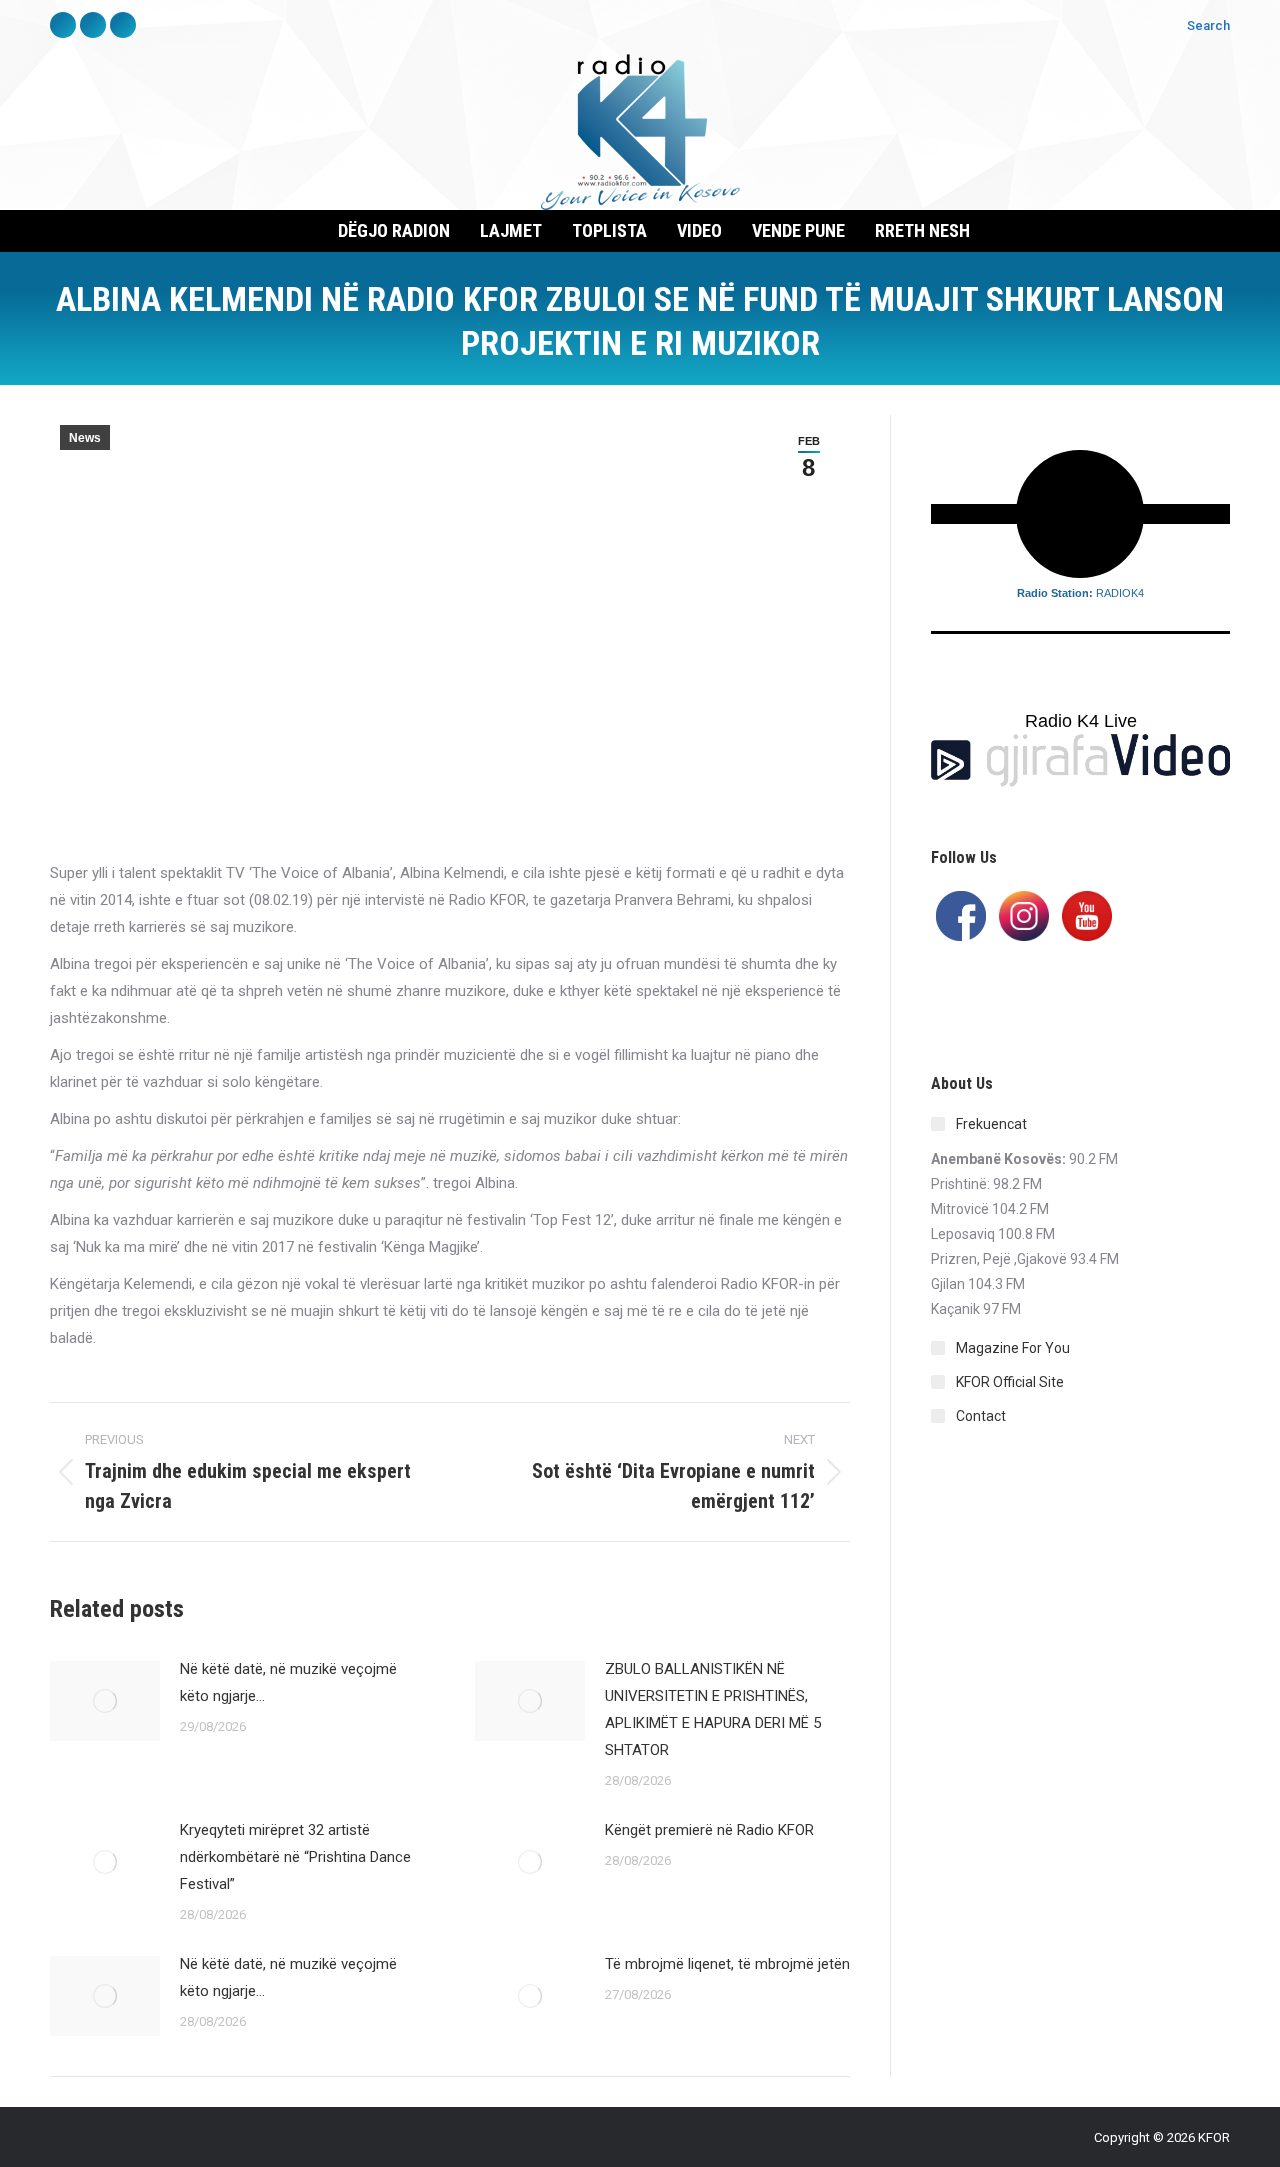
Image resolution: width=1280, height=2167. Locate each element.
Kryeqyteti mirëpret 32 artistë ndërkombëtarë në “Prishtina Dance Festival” (295, 1857)
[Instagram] (1024, 914)
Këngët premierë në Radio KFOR (709, 1830)
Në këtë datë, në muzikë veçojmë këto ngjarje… (288, 1682)
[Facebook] (961, 914)
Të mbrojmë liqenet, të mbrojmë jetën (727, 1964)
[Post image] (105, 1701)
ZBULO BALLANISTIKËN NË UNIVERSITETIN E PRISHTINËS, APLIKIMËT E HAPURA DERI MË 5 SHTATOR (713, 1709)
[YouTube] (1087, 914)
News (85, 438)
